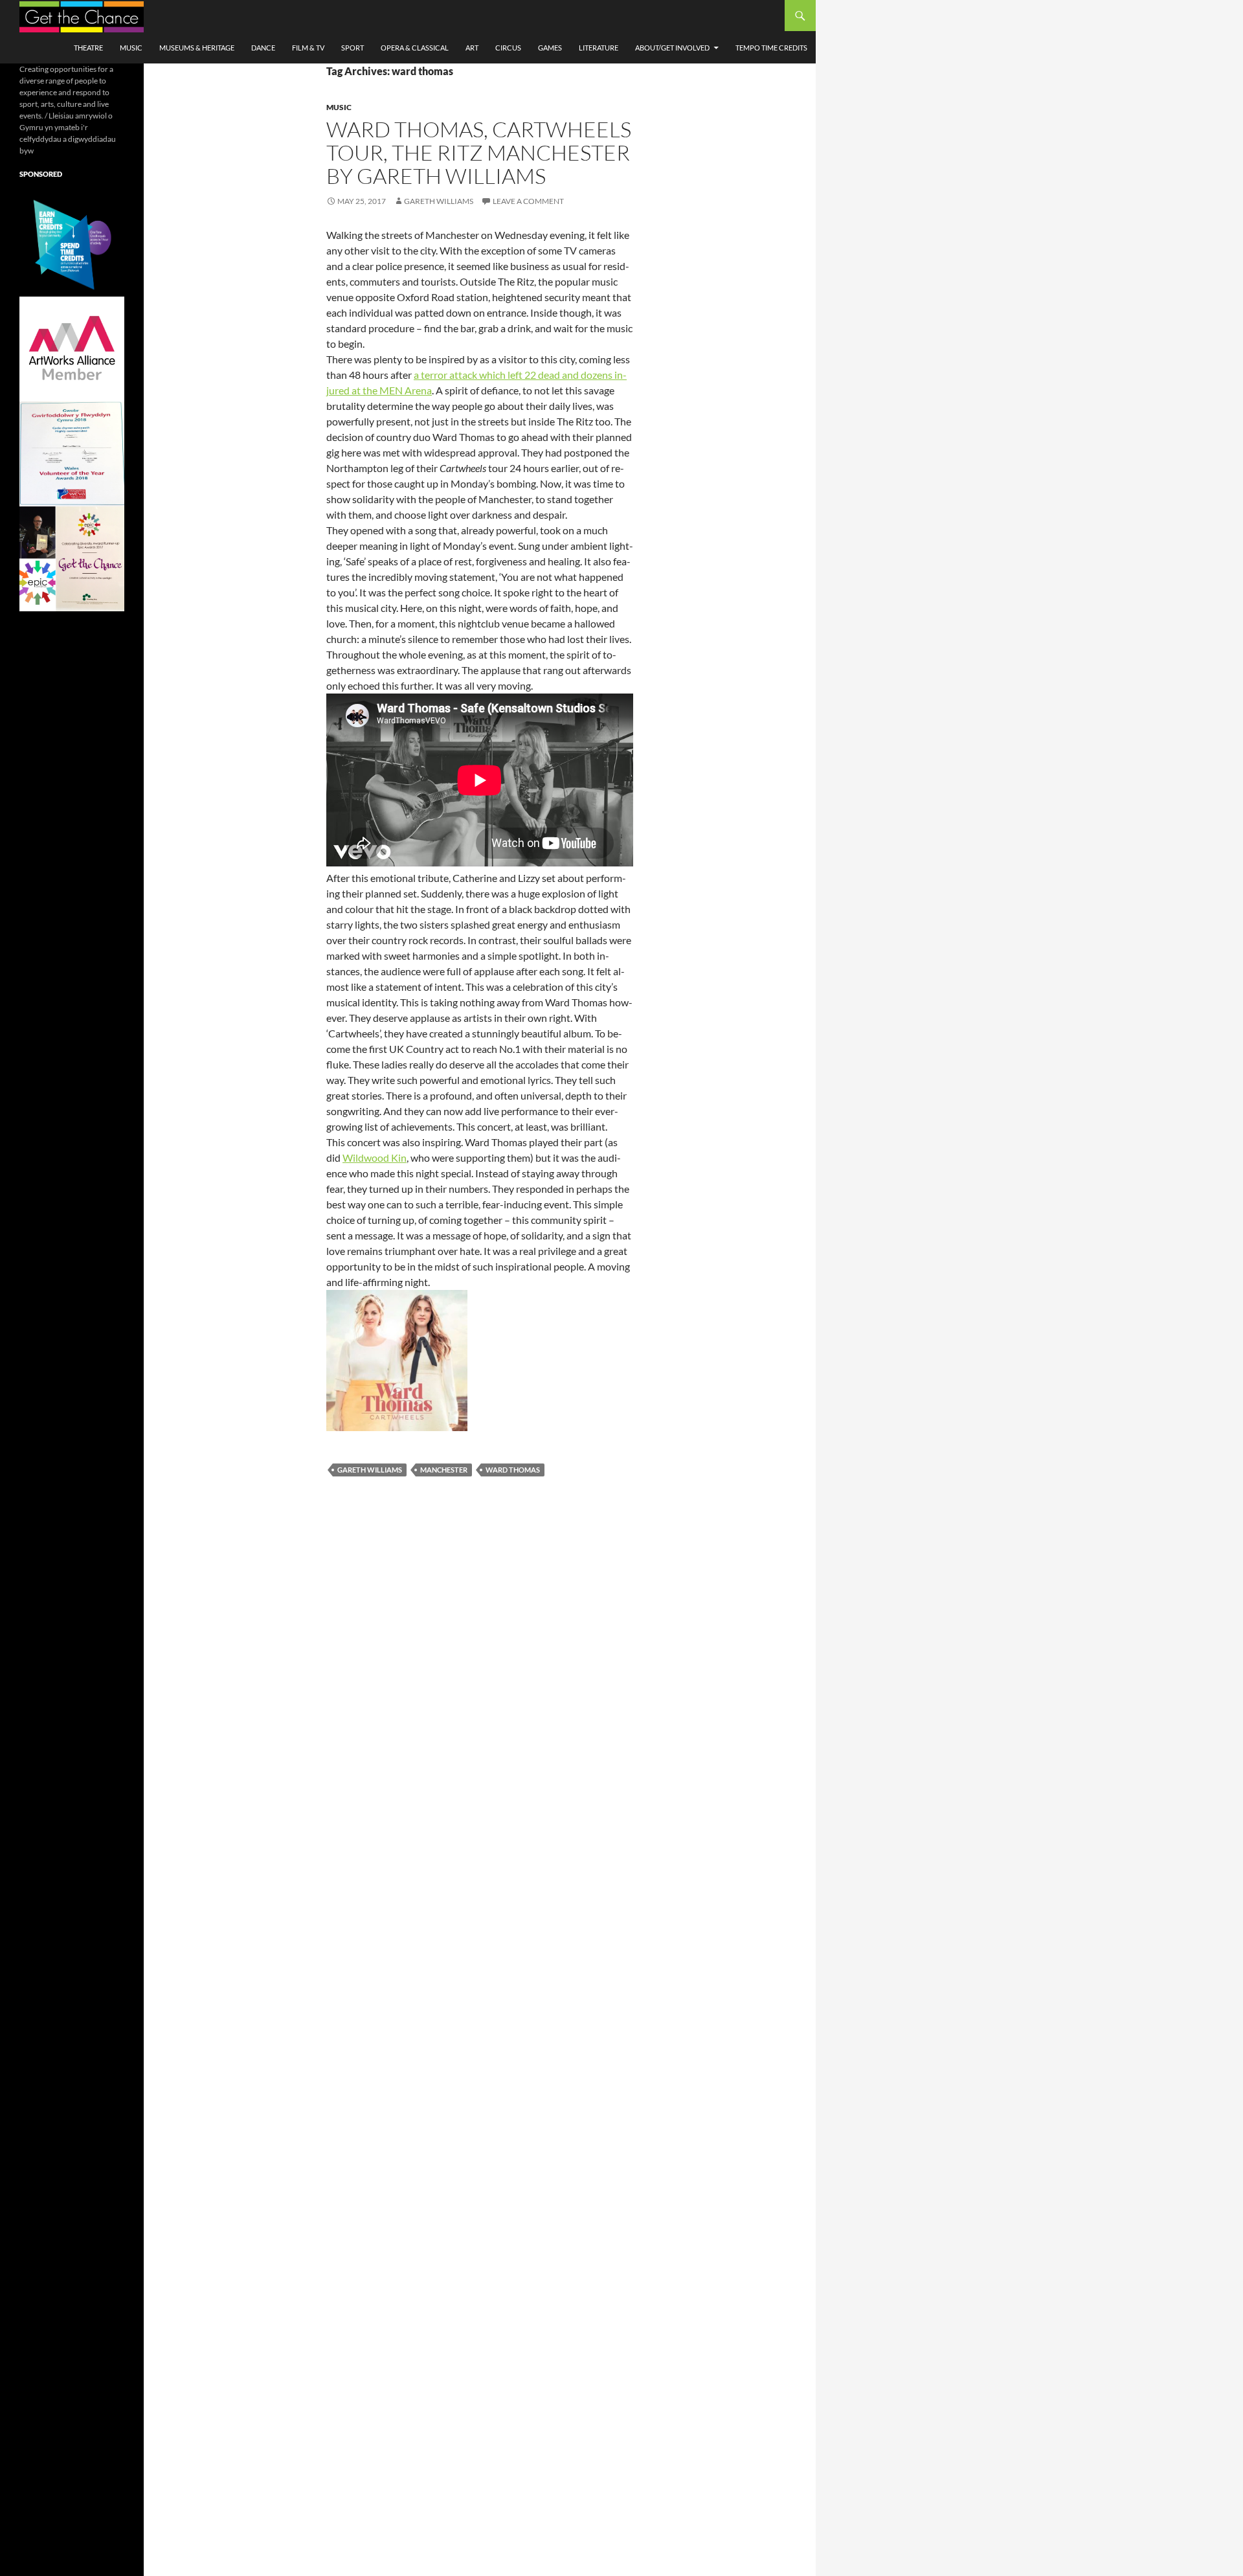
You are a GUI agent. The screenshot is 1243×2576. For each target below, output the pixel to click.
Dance (263, 48)
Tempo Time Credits (771, 48)
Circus (508, 48)
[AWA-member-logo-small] (72, 348)
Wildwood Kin (375, 1158)
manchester (444, 1470)
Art (472, 48)
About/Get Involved (672, 48)
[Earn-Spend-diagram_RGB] (72, 243)
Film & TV (308, 48)
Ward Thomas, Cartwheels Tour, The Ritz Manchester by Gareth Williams (479, 153)
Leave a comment (528, 201)
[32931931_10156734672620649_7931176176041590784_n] (72, 453)
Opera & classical (415, 48)
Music (131, 48)
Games (550, 48)
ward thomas (513, 1470)
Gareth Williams (439, 201)
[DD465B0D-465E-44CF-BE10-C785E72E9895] (72, 558)
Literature (599, 48)
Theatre (88, 48)
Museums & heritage (197, 48)
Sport (353, 48)
